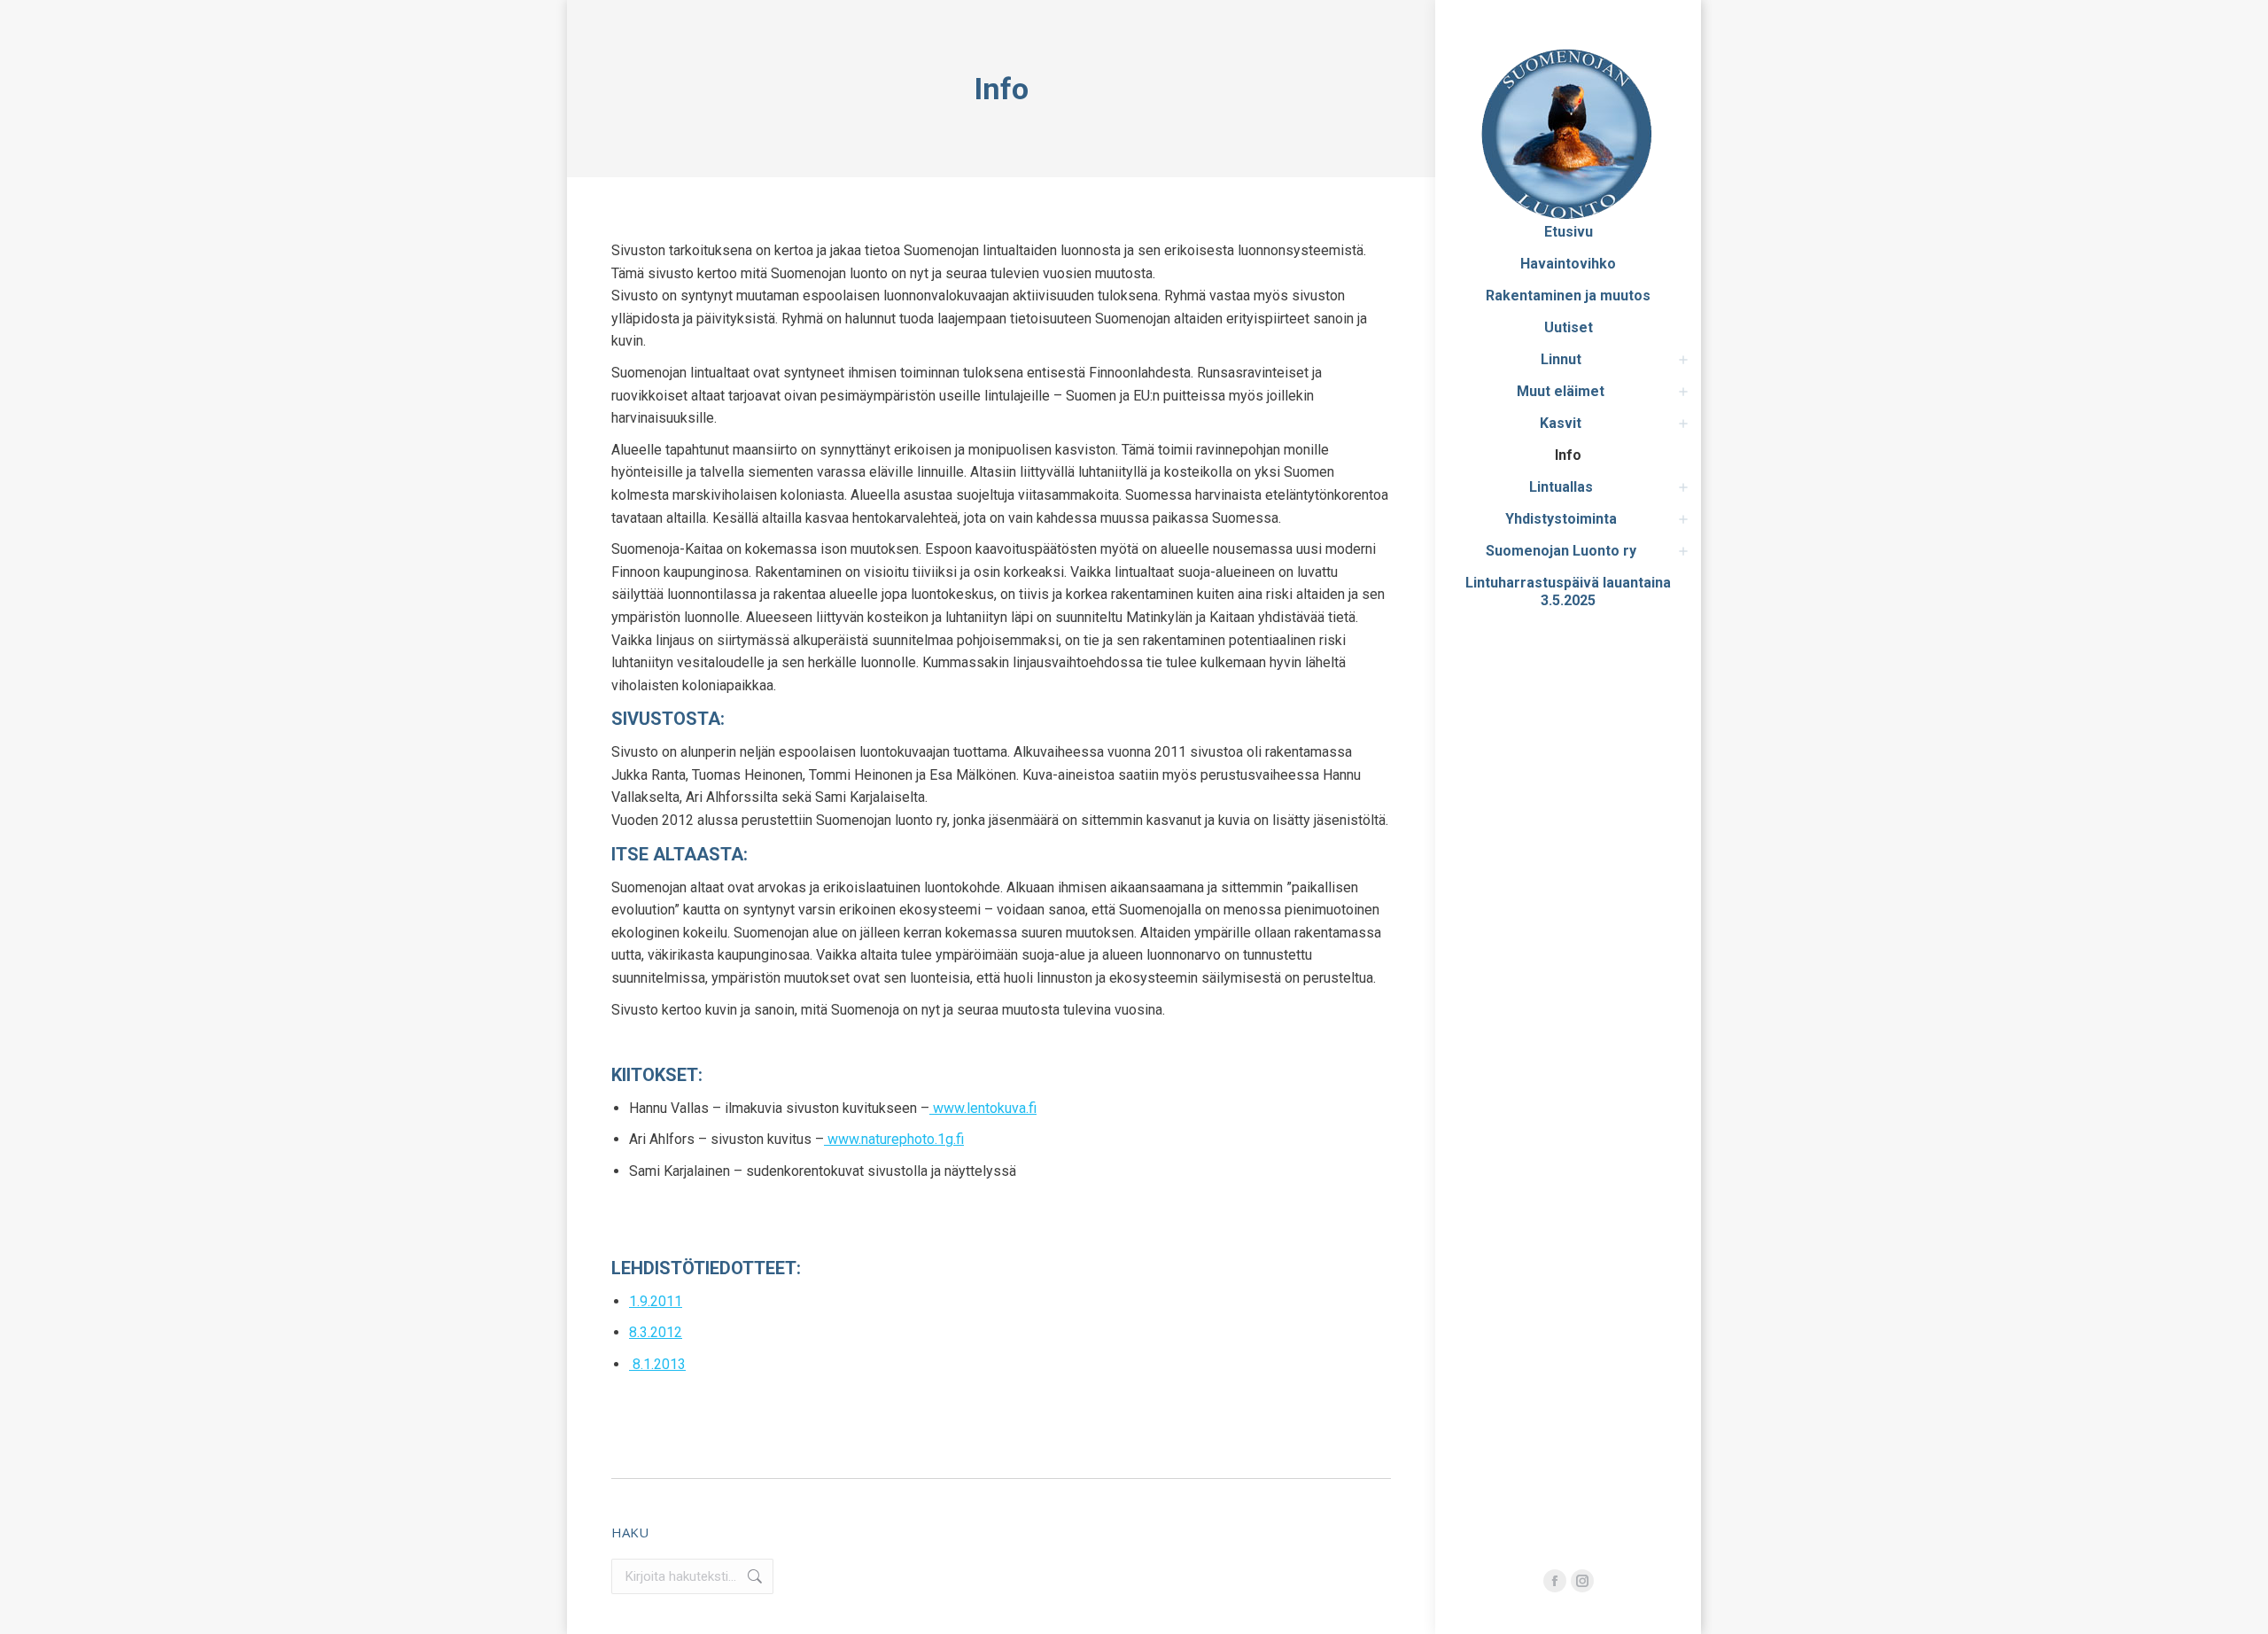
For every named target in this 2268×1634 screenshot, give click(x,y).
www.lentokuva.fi (983, 1108)
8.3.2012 (656, 1332)
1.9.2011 (656, 1301)
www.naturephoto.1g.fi (894, 1139)
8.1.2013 (657, 1364)
